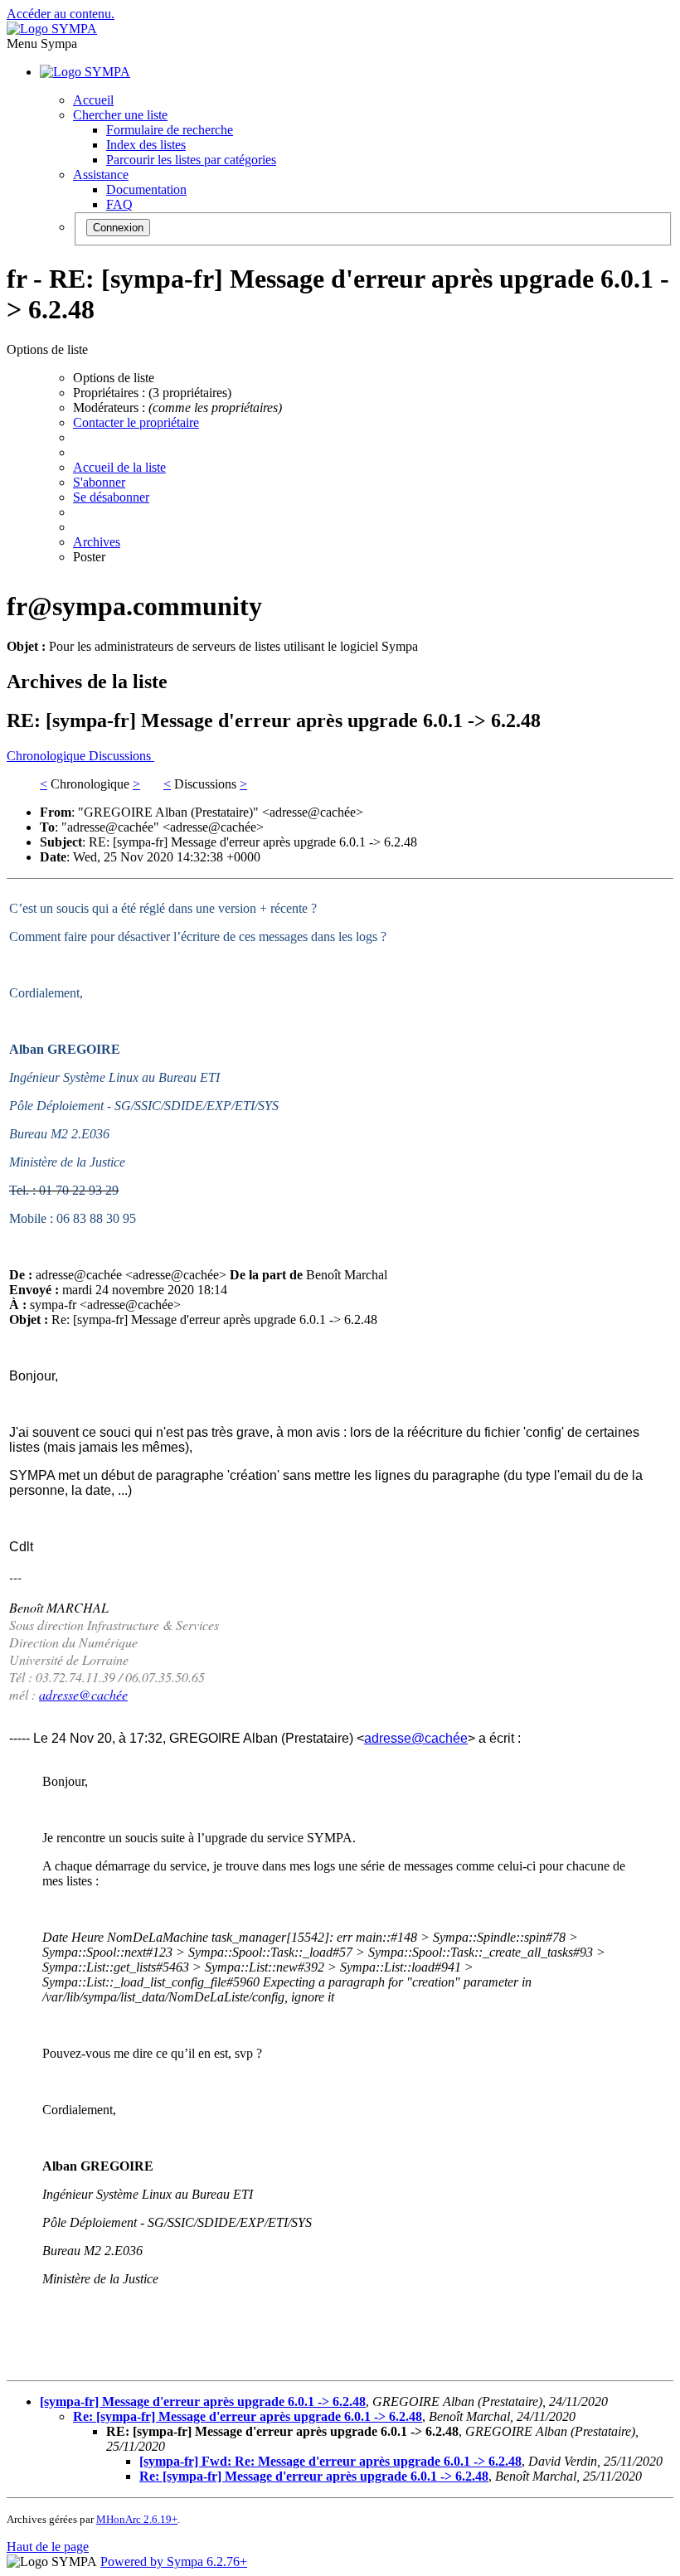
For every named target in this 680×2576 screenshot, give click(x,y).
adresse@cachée (83, 1694)
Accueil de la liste (119, 467)
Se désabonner (111, 497)
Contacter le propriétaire (136, 422)
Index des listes (146, 145)
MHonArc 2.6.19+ (137, 2519)
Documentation (146, 189)
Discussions (121, 756)
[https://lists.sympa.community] (52, 29)
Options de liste (114, 378)
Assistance (101, 175)
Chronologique (48, 756)
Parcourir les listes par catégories (191, 160)
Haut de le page (48, 2547)
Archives (97, 542)
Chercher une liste (120, 115)
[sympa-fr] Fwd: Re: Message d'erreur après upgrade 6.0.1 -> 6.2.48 (330, 2461)
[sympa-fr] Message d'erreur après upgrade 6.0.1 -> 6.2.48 (203, 2401)
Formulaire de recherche (170, 130)
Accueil (93, 100)
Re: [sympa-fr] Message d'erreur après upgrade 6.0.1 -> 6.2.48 (248, 2416)
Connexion (118, 228)
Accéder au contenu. (61, 14)
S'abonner (99, 482)
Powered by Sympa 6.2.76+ (174, 2561)
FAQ (119, 204)
